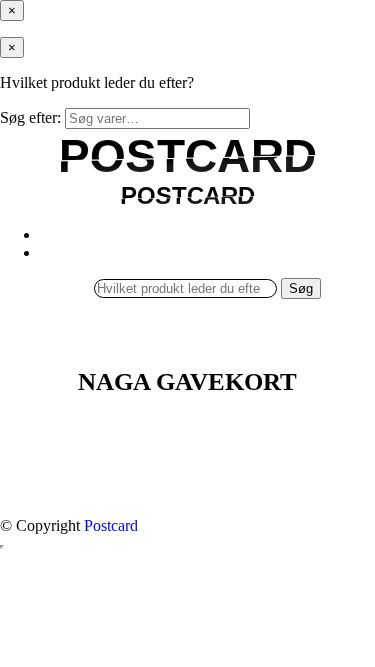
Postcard (111, 525)
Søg (301, 288)
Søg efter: (30, 117)
